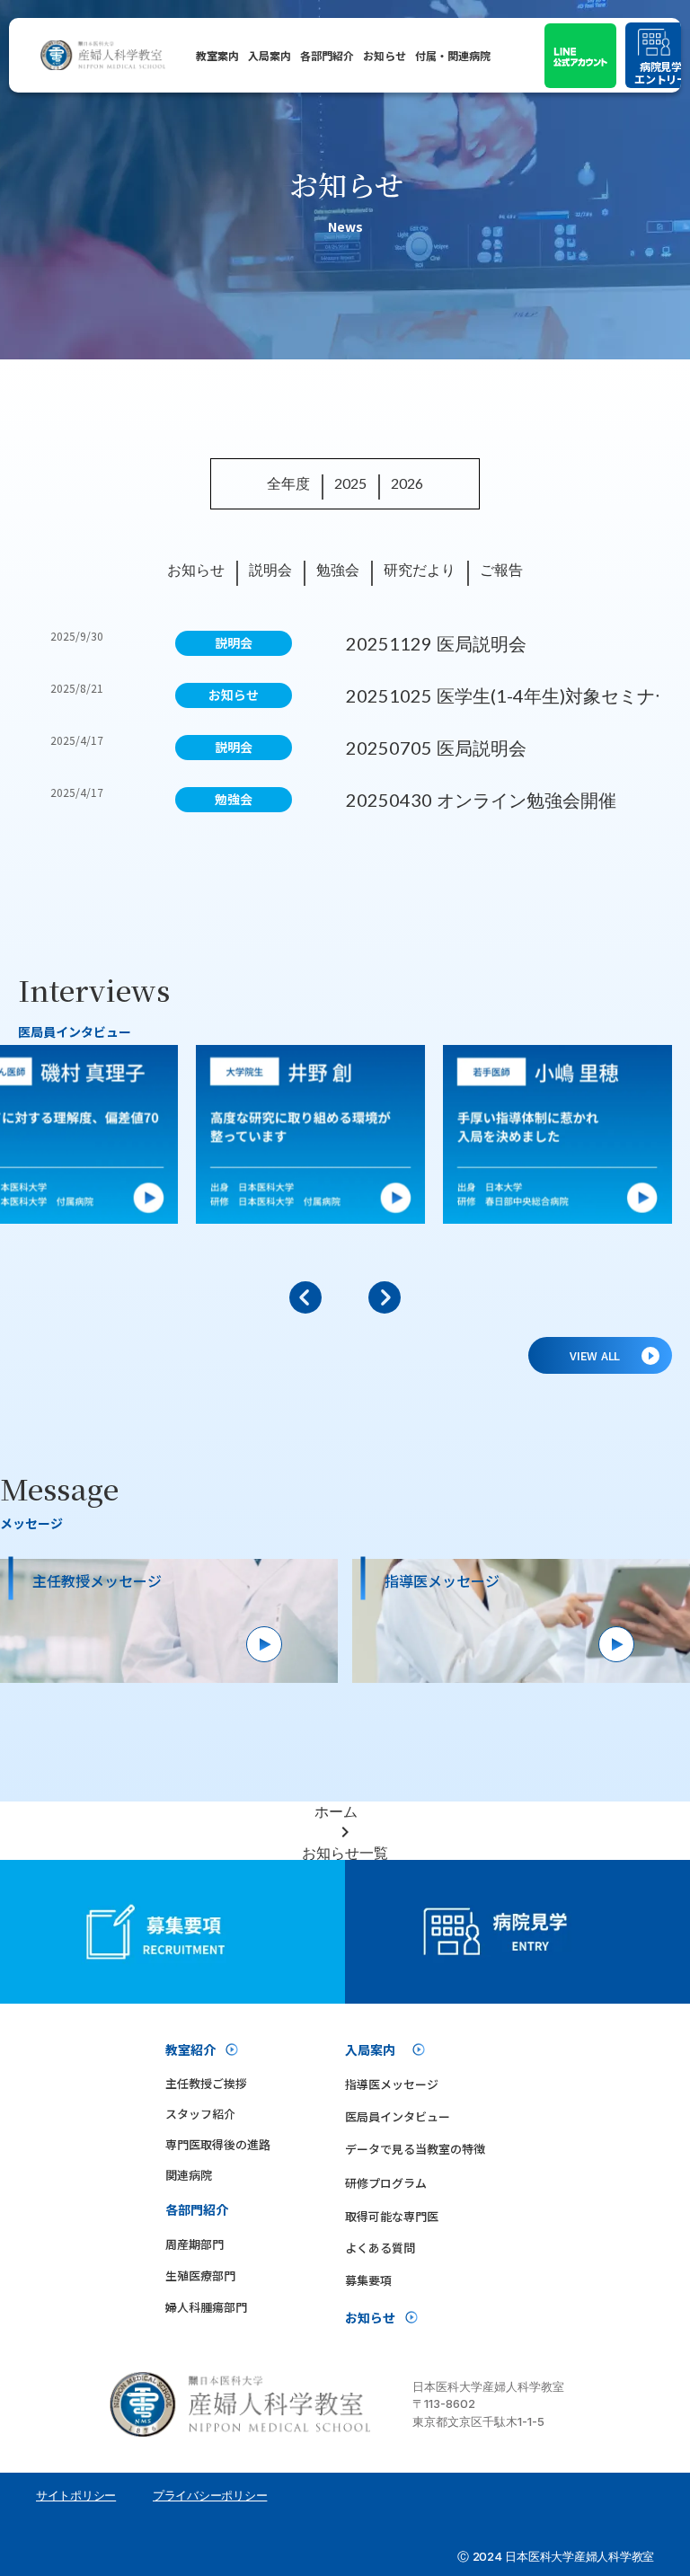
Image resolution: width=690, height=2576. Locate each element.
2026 (407, 483)
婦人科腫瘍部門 (206, 2307)
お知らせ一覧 (345, 1852)
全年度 (288, 483)
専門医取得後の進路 (218, 2144)
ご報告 (501, 569)
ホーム (336, 1811)
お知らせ (385, 55)
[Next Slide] (385, 1297)
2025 (350, 483)
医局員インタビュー (398, 2116)
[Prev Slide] (305, 1297)
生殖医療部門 (200, 2275)
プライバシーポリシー (210, 2495)
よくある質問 (380, 2248)
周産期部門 (195, 2244)
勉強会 (338, 569)
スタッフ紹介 (200, 2114)
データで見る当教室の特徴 (415, 2149)
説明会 (270, 569)
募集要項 (368, 2280)
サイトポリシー (76, 2495)
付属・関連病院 (453, 55)
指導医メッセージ (392, 2084)
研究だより (420, 569)
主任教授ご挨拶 (206, 2083)
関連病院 (189, 2175)
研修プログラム (386, 2183)
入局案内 (270, 55)
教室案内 (217, 55)
